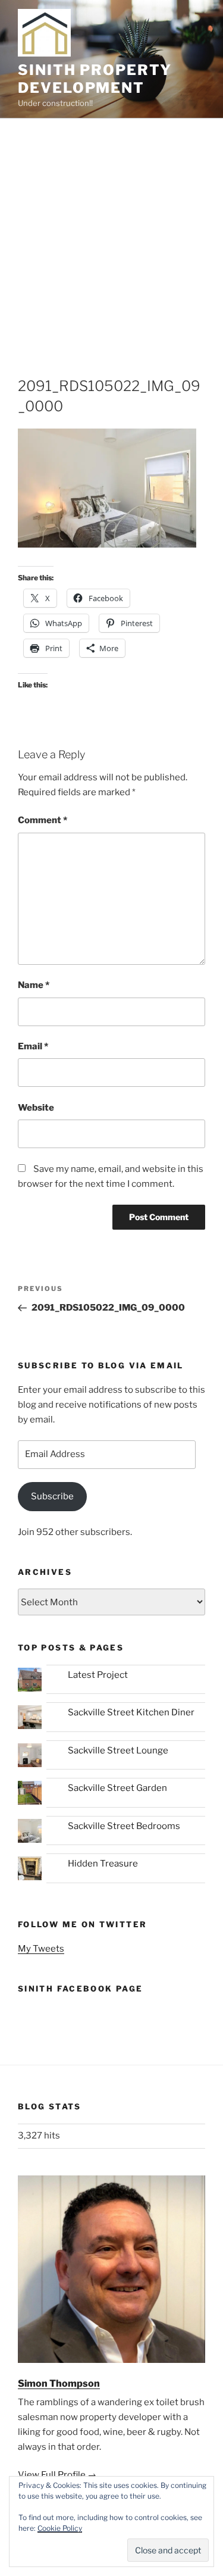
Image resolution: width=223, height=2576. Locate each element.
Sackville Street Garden (117, 1788)
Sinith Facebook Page (80, 1989)
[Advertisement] (111, 236)
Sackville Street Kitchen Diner (131, 1712)
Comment (43, 820)
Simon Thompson (59, 2383)
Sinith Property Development (95, 79)
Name (34, 985)
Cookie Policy (60, 2528)
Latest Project (98, 1675)
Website (36, 1108)
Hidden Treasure (103, 1864)
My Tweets (41, 1949)
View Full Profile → (57, 2475)
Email (33, 1046)
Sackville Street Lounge (118, 1750)
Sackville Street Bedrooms (124, 1826)
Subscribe (52, 1496)
